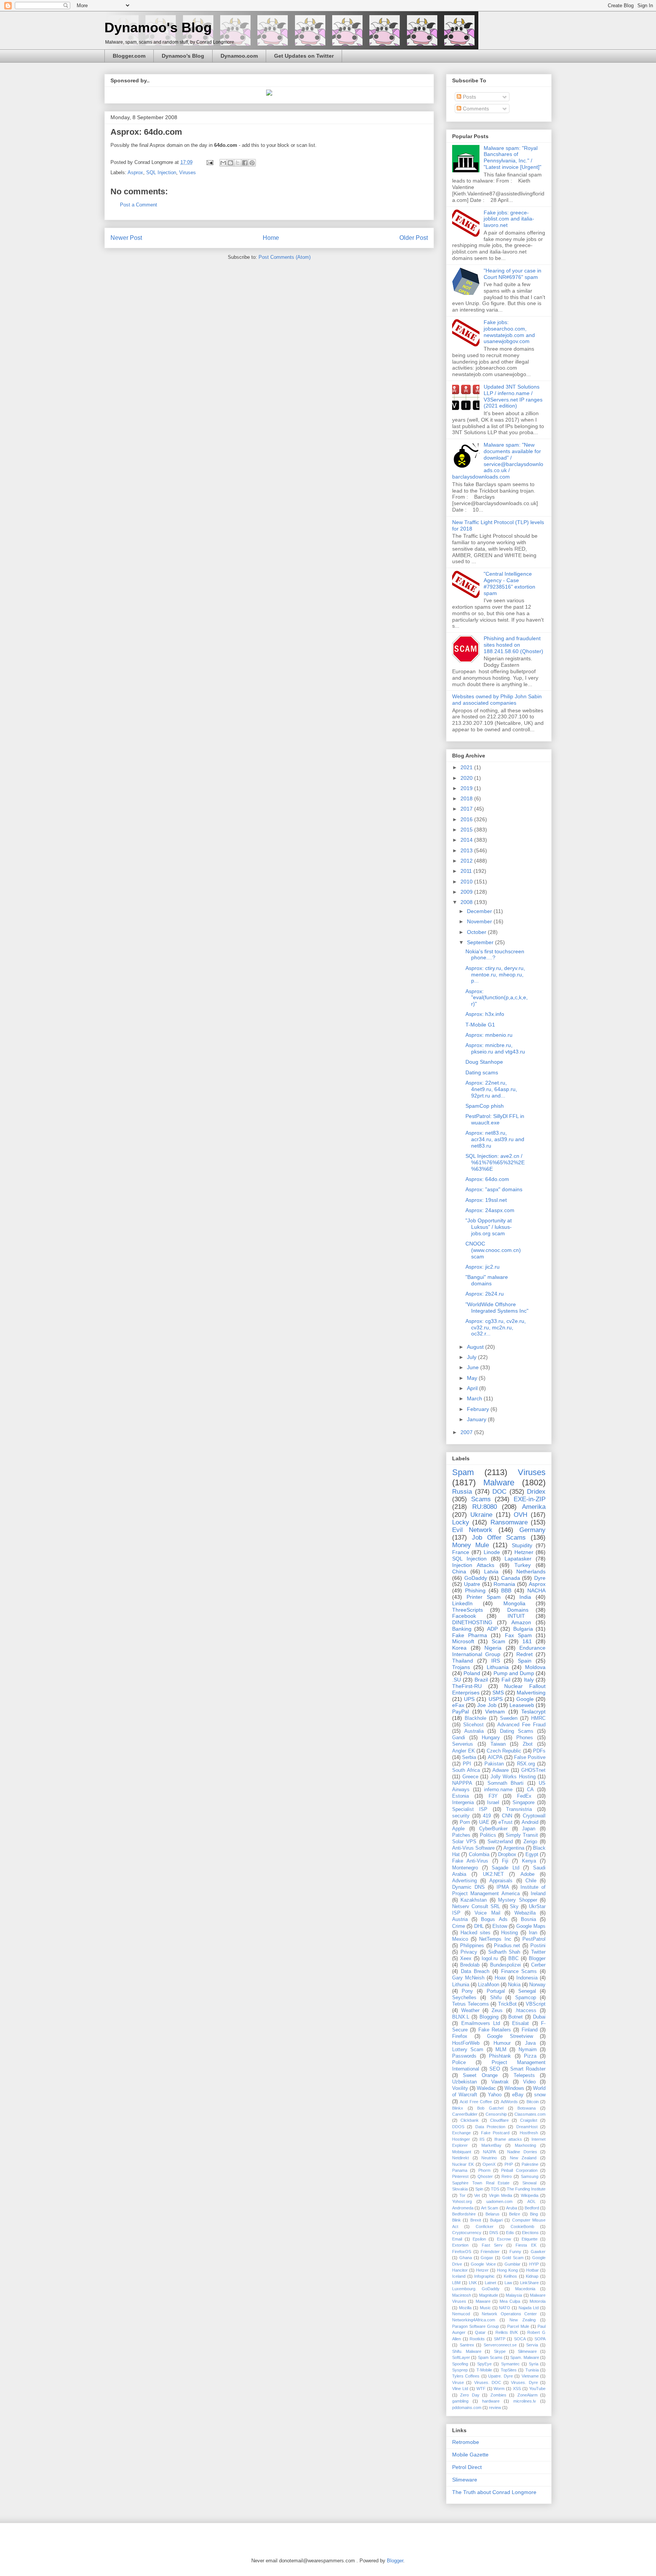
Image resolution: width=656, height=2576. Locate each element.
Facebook (464, 1616)
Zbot (528, 1744)
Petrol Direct (467, 2467)
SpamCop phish (485, 1106)
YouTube (537, 2389)
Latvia (491, 1571)
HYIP (534, 2264)
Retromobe (466, 2442)
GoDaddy (476, 1578)
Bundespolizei (505, 1965)
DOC (499, 1492)
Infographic (484, 2276)
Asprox (135, 172)
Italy (529, 1680)
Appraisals (501, 1881)
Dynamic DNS (468, 1887)
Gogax (487, 2258)
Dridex (536, 1492)
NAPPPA (462, 1783)
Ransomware (509, 1522)
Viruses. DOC (488, 2382)
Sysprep (460, 2370)
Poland (472, 1673)
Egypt (532, 1855)
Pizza (530, 2056)
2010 (467, 882)
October (477, 932)
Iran (533, 1933)
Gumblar (512, 2264)
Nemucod (461, 2314)
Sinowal (529, 2183)
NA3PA (489, 2152)
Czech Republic (504, 1751)
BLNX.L (461, 2017)
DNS (494, 2233)
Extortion (460, 2245)
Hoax (500, 1978)
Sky (514, 1907)
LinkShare (529, 2283)
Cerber (538, 1965)
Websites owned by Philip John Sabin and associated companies (497, 700)
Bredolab (470, 1965)
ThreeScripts (468, 1610)
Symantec (510, 2364)
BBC (513, 1959)
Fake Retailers (495, 2030)
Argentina (514, 1848)
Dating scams (482, 1072)
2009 (467, 892)
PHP (509, 2164)
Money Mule (471, 1545)
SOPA (540, 2339)
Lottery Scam (468, 2050)
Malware (499, 1482)
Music (485, 2308)
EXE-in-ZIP (530, 1499)
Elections (530, 2233)
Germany (532, 1530)
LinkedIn (462, 1603)
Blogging (489, 2017)
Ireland (538, 1894)
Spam (463, 1472)
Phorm (484, 2170)
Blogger (537, 1959)
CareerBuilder (465, 2114)
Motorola (538, 2301)
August (476, 1347)
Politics (488, 1835)
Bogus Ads (494, 1919)
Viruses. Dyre (524, 2382)
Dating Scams (517, 1731)
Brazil (481, 1680)
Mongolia (514, 1603)
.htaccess (526, 2011)
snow (540, 2095)
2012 (467, 861)
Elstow (500, 1926)
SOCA (520, 2339)
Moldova (535, 1667)
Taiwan (498, 1744)
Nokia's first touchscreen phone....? (495, 955)
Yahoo (495, 2095)
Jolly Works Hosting (513, 1777)
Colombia (479, 1855)
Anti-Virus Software (473, 1848)
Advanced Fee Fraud (521, 1725)
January (477, 1419)
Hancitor (460, 2270)
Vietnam (495, 1712)
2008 (467, 902)
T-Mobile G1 (480, 1025)
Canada (511, 1578)
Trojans (461, 1667)
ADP (492, 1629)
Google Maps (531, 1926)
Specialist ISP (470, 1809)
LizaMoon (489, 1985)
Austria (460, 1919)
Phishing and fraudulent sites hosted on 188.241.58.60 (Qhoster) (513, 645)
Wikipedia (530, 2195)
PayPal (460, 1712)
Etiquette (530, 2239)
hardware (491, 2401)
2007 (467, 1432)
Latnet (490, 2283)
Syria (534, 2364)
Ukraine (481, 1515)
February (479, 1409)
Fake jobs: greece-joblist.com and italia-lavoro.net (509, 219)
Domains (518, 1610)
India (525, 1597)
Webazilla (525, 1913)
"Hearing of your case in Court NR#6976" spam (512, 274)
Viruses (188, 172)
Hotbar (532, 2270)
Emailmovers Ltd (481, 2023)
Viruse (458, 2382)
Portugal (496, 1991)
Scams (481, 1499)
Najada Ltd (529, 2308)
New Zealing (523, 2320)
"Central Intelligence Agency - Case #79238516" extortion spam (509, 583)
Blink (457, 2220)
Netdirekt (460, 2158)
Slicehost (473, 1725)
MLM (501, 2050)
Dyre (540, 1578)
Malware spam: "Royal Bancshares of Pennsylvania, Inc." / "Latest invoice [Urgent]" (512, 157)
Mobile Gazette (470, 2455)
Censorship (496, 2114)
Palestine (530, 2164)
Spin (479, 2189)
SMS (498, 1693)
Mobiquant (462, 2152)
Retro (507, 2176)
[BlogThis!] (230, 163)
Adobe (527, 1874)
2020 (467, 778)
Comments (475, 109)
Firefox (460, 2036)
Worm (499, 2389)
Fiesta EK (526, 2245)
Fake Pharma (470, 1635)
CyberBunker (493, 1829)
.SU (457, 1680)
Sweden (509, 1718)
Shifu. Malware (467, 2351)
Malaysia (514, 2295)
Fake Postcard (495, 2133)
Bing (534, 2214)
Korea (459, 1648)
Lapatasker (518, 1559)
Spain (525, 1661)
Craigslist (529, 2120)
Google (525, 1699)
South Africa (466, 1770)
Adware (501, 1770)
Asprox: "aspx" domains (494, 1189)
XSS (517, 2389)
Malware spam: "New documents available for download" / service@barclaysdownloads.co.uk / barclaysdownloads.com (498, 461)
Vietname (530, 2376)
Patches (461, 1835)
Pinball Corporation (519, 2170)
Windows (514, 2088)
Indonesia (527, 1978)
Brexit (476, 2220)
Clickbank (470, 2120)
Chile (531, 1881)
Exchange (461, 2133)
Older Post (414, 238)
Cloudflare (499, 2120)
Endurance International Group (499, 1651)
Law (508, 2283)
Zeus (497, 2011)
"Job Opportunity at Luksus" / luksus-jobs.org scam (489, 1227)
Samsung (530, 2176)
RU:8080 (485, 1507)
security (461, 1816)
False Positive (530, 1757)
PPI (467, 1764)
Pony (467, 1991)
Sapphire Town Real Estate (481, 2183)
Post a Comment (139, 205)
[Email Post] (209, 162)
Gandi (459, 1738)
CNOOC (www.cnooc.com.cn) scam (493, 1250)
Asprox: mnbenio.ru (489, 1035)
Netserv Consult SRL (476, 1907)
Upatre (472, 1584)
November (480, 921)
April (473, 1388)
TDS (495, 2189)
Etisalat (520, 2023)
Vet (477, 2195)
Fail (506, 1680)
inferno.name (498, 1790)
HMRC (538, 1718)
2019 (467, 788)
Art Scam (490, 2208)
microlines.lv (525, 2401)
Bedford (532, 2208)
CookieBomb (522, 2226)
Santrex (467, 2345)
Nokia (514, 1985)
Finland (530, 2030)
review (495, 2408)
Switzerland (500, 1842)
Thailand (463, 1661)
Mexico (460, 1939)
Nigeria (493, 1648)
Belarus (493, 2214)
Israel (493, 1803)
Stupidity (522, 1545)
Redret (524, 1654)
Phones (525, 1738)
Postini (538, 1946)
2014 (467, 840)
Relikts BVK (507, 2332)
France (461, 1552)
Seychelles (464, 1998)
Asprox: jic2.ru (483, 1267)
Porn (465, 1822)
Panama (460, 2170)
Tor (462, 2195)
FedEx (524, 1796)
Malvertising (531, 1693)
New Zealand (523, 2158)
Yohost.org (462, 2201)
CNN (507, 1816)
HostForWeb (466, 2043)
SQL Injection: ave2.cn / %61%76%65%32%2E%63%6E (495, 1162)
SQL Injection (161, 172)
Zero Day (470, 2395)
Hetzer (482, 2270)
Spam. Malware (524, 2357)
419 (487, 1816)
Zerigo (530, 1842)
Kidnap (532, 2276)
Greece (470, 1777)
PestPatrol (534, 1939)
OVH (520, 1515)
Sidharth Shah (504, 1952)
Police (459, 2063)
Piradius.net (507, 1946)
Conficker (485, 2226)
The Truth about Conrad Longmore (494, 2492)
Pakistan (494, 1764)
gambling (460, 2401)
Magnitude (489, 2295)
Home (271, 238)
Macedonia (525, 2289)
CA (530, 1790)
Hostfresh (529, 2133)
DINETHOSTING (472, 1622)
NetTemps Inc (495, 1939)
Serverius (463, 1744)
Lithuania (498, 1667)
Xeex (466, 1959)
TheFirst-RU (467, 1686)
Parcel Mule (518, 2326)
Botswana (527, 2108)
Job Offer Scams (499, 1538)
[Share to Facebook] (245, 163)
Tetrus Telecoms (471, 2004)
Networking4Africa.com (474, 2320)
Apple (458, 1829)
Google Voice (483, 2264)
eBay (518, 2095)
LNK (473, 2283)
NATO (505, 2308)
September (481, 942)
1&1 (527, 1641)
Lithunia (461, 1985)
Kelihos (510, 2276)
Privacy (469, 1952)
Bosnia (528, 1919)
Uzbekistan (464, 2082)
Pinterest (460, 2176)
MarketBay (491, 2145)
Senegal (527, 1991)
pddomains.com (467, 2408)
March (475, 1398)
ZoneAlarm (527, 2395)
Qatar (480, 2332)
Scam (498, 1641)
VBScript (536, 2004)
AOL (531, 2201)
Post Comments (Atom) (285, 257)
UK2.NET (493, 1874)
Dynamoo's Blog (158, 28)
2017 (467, 809)
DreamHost (527, 2127)
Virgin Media (501, 2195)
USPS (496, 1699)
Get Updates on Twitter (304, 56)
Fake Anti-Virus (470, 1861)
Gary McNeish (468, 1978)
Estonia (460, 1796)
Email (457, 2239)
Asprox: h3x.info (485, 1014)
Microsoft (463, 1641)
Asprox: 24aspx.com (490, 1210)
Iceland (459, 2276)
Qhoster (485, 2176)
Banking (462, 1629)
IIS (482, 2139)
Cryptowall (534, 1816)
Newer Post (126, 238)
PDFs (539, 1751)
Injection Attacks (473, 1565)
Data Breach (475, 1971)
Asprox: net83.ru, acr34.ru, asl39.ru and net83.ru (495, 1139)
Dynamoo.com (239, 56)
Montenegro (465, 1868)
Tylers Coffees (466, 2376)
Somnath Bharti (505, 1783)
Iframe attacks (508, 2139)
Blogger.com (129, 56)
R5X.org (526, 1764)
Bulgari (496, 2220)
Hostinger (461, 2139)
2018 (467, 798)
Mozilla (465, 2308)
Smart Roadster (528, 2069)
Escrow (504, 2239)
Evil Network (472, 1530)
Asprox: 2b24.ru (485, 1294)
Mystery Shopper (517, 1900)
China (459, 1571)
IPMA (503, 1887)
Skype (500, 2351)
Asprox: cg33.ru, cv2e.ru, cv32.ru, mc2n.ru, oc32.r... (496, 1327)
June (474, 1367)
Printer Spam (484, 1597)
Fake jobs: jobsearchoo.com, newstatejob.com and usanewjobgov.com (509, 332)
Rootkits (477, 2339)
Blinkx (458, 2108)
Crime (459, 1926)
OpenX (489, 2164)
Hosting (509, 1933)
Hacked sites (475, 1933)
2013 (467, 850)
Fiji (505, 1861)
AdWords (509, 2102)
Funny (515, 2252)
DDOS (458, 2127)
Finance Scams (519, 1971)
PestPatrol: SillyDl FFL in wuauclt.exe (495, 1119)
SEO (495, 2069)
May (473, 1378)
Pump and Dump (514, 1673)
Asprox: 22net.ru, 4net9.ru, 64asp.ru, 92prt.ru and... (491, 1089)
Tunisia (532, 2370)
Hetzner (524, 1552)
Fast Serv (492, 2245)
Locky (461, 1522)
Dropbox (507, 1855)
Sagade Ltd (505, 1868)
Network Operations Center (509, 2314)
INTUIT (516, 1616)
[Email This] (223, 163)
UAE (484, 1822)
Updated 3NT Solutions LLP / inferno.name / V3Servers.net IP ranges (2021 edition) (513, 396)
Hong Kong (507, 2270)
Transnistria (519, 1809)
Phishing (475, 1590)
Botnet (516, 2017)
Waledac (486, 2088)
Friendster (490, 2252)
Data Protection (490, 2127)
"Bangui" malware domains (487, 1280)
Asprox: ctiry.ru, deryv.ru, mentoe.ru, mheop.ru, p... (495, 975)
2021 (467, 767)
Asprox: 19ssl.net (486, 1200)
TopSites (509, 2370)
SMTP (500, 2339)
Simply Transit (522, 1835)
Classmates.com (530, 2114)
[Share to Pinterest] (252, 163)
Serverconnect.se (500, 2345)
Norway (537, 1985)
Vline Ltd (460, 2389)
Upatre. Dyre (500, 2376)
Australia (474, 1731)
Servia (532, 2345)
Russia (462, 1492)
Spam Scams (490, 2357)
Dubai (539, 2017)
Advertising (464, 1881)
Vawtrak (500, 2082)
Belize (515, 2214)
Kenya (529, 1861)
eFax (458, 1705)
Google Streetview (510, 2036)
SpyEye (484, 2364)
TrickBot (507, 2004)
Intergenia (463, 1803)
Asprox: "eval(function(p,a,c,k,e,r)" (497, 998)
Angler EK (464, 1751)
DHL (479, 1926)
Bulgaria (523, 1629)
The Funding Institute (526, 2189)
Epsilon (479, 2239)
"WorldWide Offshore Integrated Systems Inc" (497, 1308)
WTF (481, 2389)
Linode (492, 1552)
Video (529, 2082)
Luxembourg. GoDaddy (476, 2289)
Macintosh (462, 2295)
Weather (470, 2011)
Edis (510, 2233)
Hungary (491, 1738)
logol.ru (490, 1959)
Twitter (538, 1952)
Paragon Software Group (475, 2326)
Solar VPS (464, 1842)
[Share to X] (238, 163)
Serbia (469, 1757)
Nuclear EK (463, 2164)
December (480, 911)
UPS (469, 1699)
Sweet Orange (480, 2075)
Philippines (472, 1946)
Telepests (524, 2075)
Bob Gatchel (490, 2108)
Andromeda (463, 2208)
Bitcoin (533, 2102)
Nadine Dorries (522, 2152)
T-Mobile (484, 2370)
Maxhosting (525, 2145)
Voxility (460, 2088)
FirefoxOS (462, 2252)
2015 (467, 830)
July (472, 1357)
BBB (506, 1590)
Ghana (466, 2258)
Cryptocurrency (467, 2233)
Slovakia (460, 2189)
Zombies (498, 2395)
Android (530, 1822)
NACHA (536, 1590)
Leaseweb (522, 1705)
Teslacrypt (533, 1712)
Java (530, 2043)
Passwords (464, 2056)
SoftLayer (461, 2357)
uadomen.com (499, 2201)
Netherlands (531, 1571)
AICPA (495, 1757)
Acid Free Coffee (476, 2102)
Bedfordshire (464, 2214)
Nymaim (528, 2050)
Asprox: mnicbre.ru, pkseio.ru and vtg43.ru (495, 1048)
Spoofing (460, 2364)
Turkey (523, 1565)
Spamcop (526, 1998)
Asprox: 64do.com (487, 1179)
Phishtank (500, 2056)
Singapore (524, 1803)
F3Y (493, 1796)
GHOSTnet (533, 1770)
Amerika (534, 1507)
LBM (456, 2283)
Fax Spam (518, 1635)
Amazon (521, 1622)
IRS (496, 1661)
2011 (467, 871)
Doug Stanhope (484, 1062)
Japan (529, 1829)
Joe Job (487, 1705)
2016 (467, 819)
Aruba (512, 2208)
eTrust (505, 1822)
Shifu (496, 1998)
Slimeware (527, 2351)
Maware (483, 2301)
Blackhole (475, 1718)
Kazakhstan (474, 1900)
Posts (469, 97)
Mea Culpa (510, 2301)
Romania (504, 1584)
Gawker (538, 2252)
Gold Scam (513, 2258)
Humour (502, 2043)
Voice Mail (487, 1913)
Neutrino (489, 2158)
